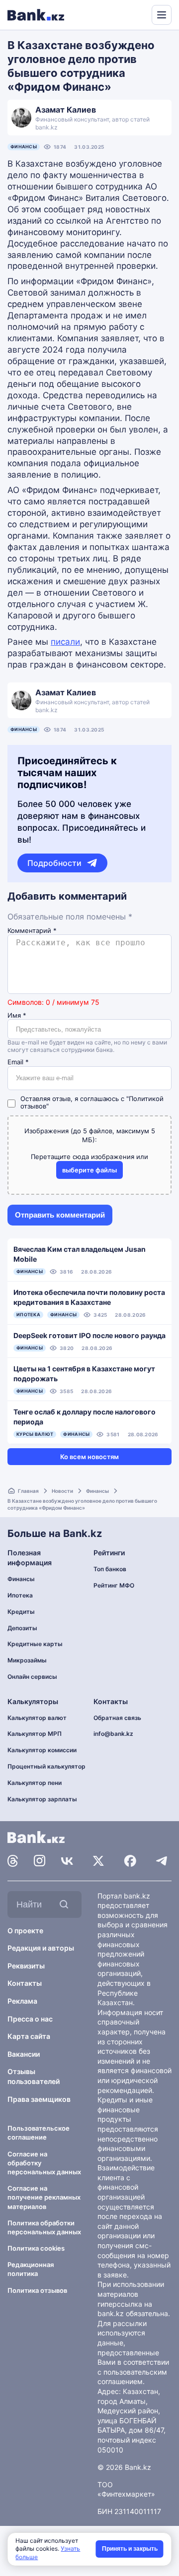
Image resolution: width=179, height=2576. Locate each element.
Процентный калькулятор (46, 1766)
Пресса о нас (30, 2019)
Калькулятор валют (37, 1718)
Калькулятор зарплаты (42, 1799)
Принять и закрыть (130, 2549)
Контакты (25, 1983)
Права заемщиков (39, 2099)
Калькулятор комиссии (42, 1750)
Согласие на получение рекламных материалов (44, 2197)
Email (18, 1062)
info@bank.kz (113, 1734)
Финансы (24, 147)
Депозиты (22, 1628)
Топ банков (110, 1569)
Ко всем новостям (89, 1457)
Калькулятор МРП (35, 1734)
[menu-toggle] (162, 15)
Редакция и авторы (41, 1948)
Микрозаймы (27, 1660)
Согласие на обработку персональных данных (44, 2163)
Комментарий (32, 931)
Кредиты (21, 1612)
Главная (28, 1491)
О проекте (25, 1931)
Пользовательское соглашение (39, 2133)
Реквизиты (26, 1966)
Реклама (22, 2001)
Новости (62, 1491)
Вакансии (24, 2054)
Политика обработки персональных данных (44, 2227)
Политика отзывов (37, 2290)
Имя (17, 1015)
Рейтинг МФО (114, 1585)
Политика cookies (36, 2248)
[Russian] (125, 14)
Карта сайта (29, 2036)
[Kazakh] (137, 14)
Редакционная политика (31, 2269)
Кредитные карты (35, 1644)
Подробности (54, 863)
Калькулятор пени (35, 1783)
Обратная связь (117, 1718)
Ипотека (20, 1595)
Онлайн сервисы (32, 1677)
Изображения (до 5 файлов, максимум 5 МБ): (90, 1135)
